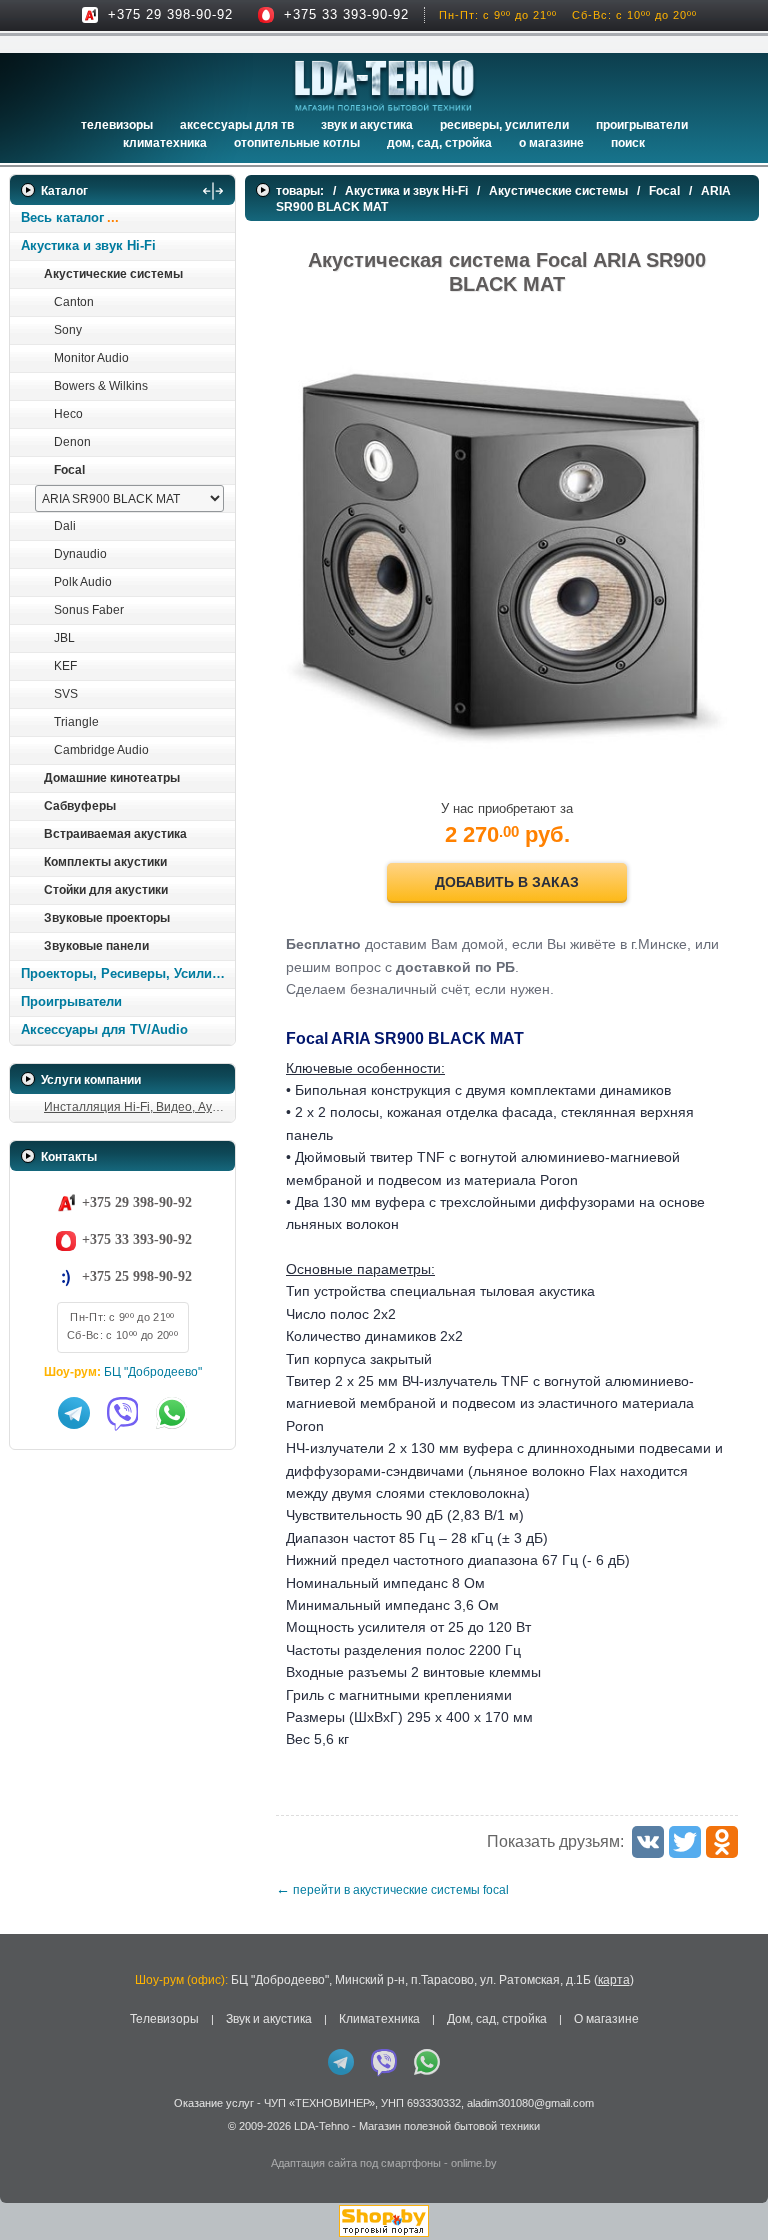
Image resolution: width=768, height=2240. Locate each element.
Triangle (76, 722)
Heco (68, 414)
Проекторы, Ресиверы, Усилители (127, 973)
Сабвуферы (80, 806)
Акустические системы (113, 274)
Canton (74, 302)
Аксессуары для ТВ (237, 125)
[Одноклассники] (722, 1842)
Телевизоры (117, 125)
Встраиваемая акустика (115, 834)
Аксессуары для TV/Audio (104, 1029)
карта (614, 1980)
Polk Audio (83, 582)
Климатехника (165, 143)
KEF (65, 666)
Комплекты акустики (105, 862)
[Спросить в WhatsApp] (172, 1413)
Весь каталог (62, 217)
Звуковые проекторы (107, 918)
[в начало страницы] (727, 2179)
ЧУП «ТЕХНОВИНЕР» (319, 2103)
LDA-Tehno (321, 2126)
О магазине (606, 2019)
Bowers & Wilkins (101, 386)
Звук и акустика (367, 125)
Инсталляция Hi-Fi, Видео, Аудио (138, 1107)
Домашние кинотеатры (112, 778)
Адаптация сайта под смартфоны (356, 2163)
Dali (65, 526)
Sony (68, 330)
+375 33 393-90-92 (346, 14)
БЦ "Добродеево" (153, 1372)
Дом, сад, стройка (439, 143)
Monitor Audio (91, 358)
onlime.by (474, 2163)
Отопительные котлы (297, 143)
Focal (69, 470)
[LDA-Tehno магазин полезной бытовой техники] (384, 85)
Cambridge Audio (101, 750)
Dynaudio (80, 554)
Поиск (628, 143)
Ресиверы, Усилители (504, 125)
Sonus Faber (89, 610)
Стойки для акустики (106, 890)
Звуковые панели (96, 946)
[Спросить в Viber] (123, 1413)
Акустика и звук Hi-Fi (88, 245)
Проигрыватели (642, 125)
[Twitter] (685, 1842)
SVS (66, 694)
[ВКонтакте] (648, 1842)
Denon (72, 442)
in (27, 2140)
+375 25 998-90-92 (137, 1276)
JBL (64, 638)
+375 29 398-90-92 (170, 14)
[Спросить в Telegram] (74, 1413)
